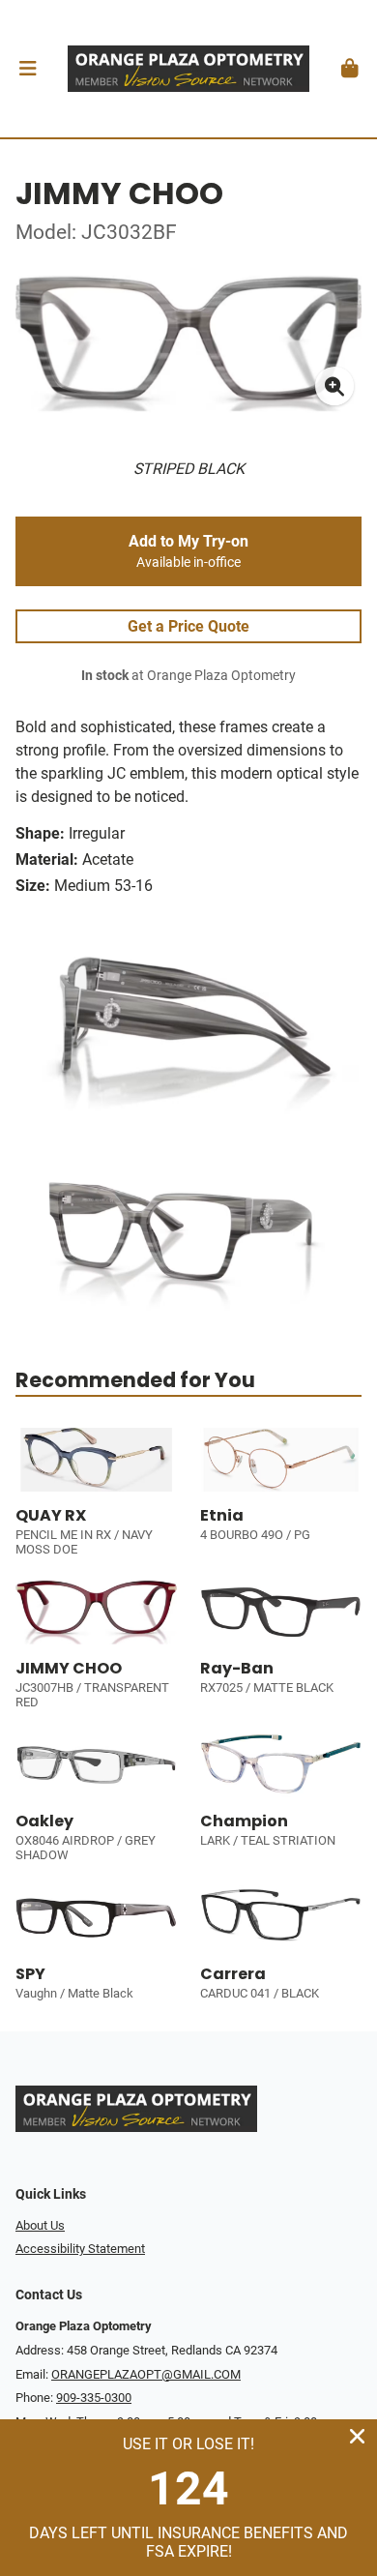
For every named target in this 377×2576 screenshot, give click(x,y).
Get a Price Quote (188, 626)
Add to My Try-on (188, 551)
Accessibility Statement (80, 2249)
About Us (40, 2225)
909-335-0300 (94, 2398)
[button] (28, 69)
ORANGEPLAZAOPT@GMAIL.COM (146, 2374)
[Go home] (188, 69)
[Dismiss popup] (357, 2436)
